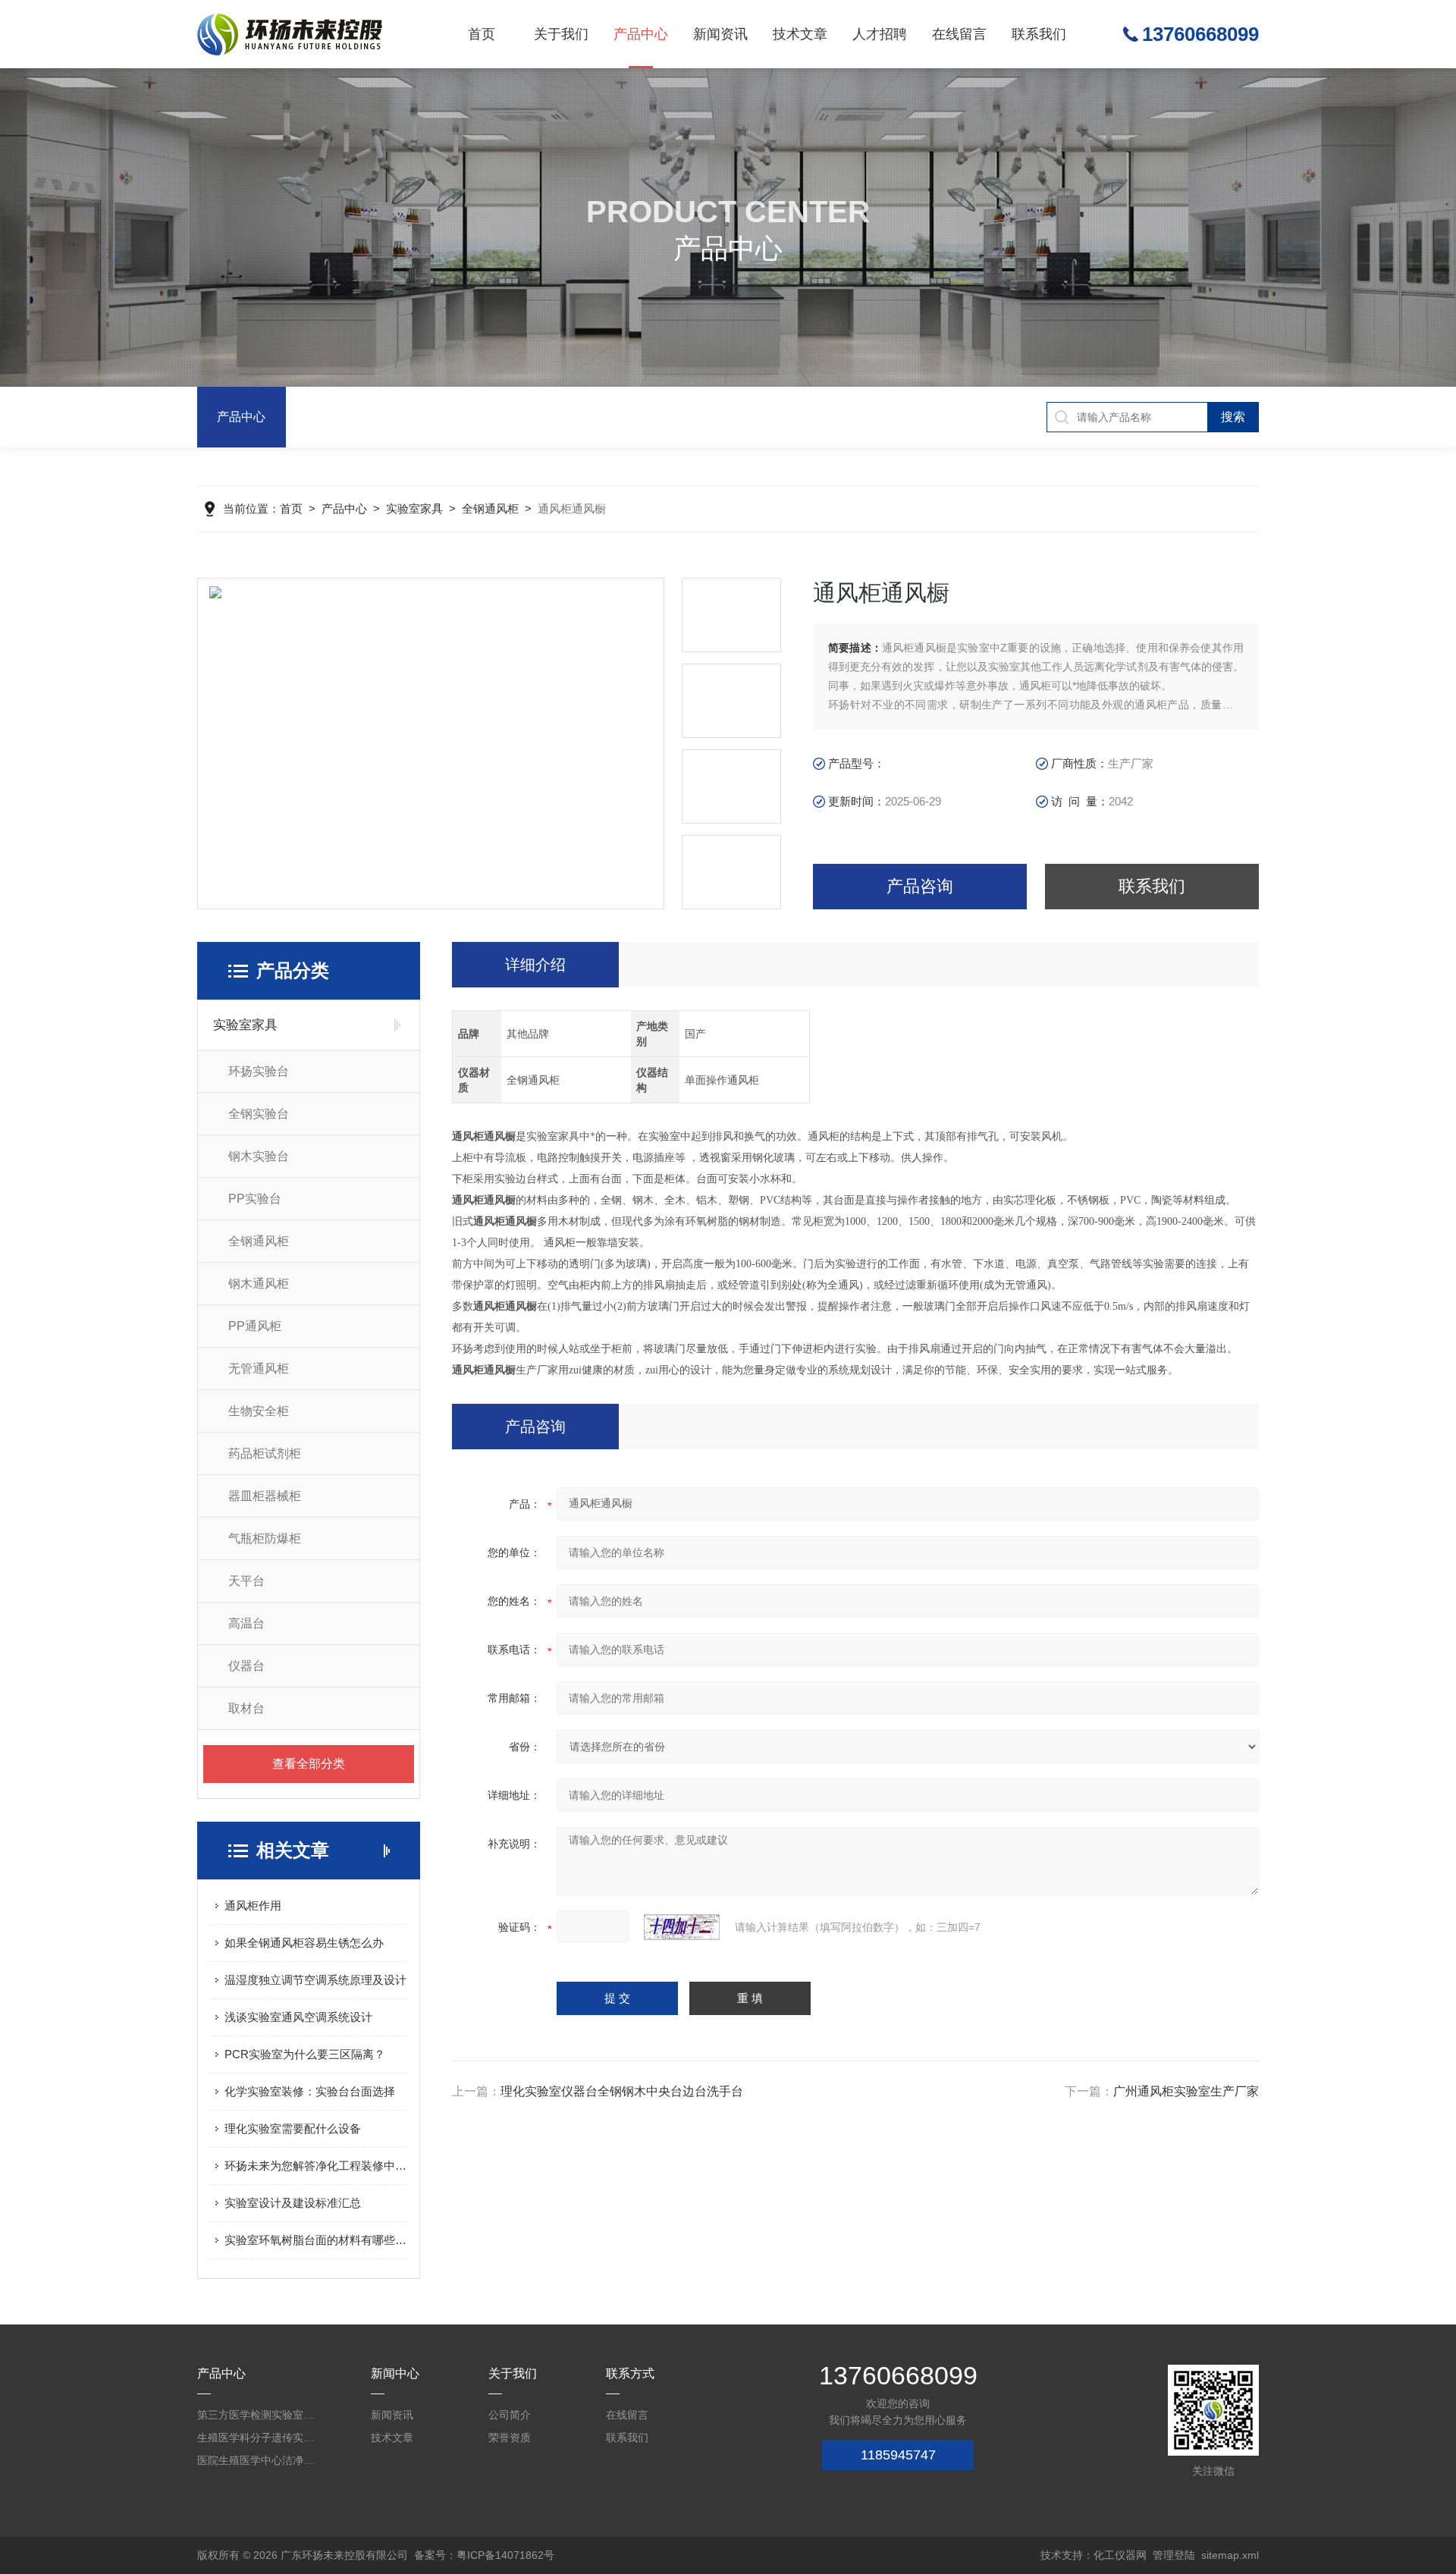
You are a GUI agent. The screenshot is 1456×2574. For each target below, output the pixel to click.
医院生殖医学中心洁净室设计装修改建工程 (258, 2460)
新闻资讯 (720, 34)
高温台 (246, 1623)
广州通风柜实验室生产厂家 (1186, 2091)
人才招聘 (880, 34)
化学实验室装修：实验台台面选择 (310, 2091)
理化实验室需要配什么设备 (293, 2128)
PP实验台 (255, 1199)
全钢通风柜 (490, 509)
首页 (482, 34)
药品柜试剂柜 (265, 1453)
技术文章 (800, 34)
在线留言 (959, 34)
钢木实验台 (259, 1156)
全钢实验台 (259, 1114)
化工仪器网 (1120, 2555)
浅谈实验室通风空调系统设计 (298, 2017)
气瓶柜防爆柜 (265, 1538)
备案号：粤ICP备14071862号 (484, 2555)
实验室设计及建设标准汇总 (293, 2203)
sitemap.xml (1230, 2555)
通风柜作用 (253, 1905)
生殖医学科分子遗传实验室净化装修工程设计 (258, 2437)
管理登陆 (1174, 2555)
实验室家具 (414, 509)
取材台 (246, 1708)
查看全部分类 (309, 1764)
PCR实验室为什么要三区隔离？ (305, 2054)
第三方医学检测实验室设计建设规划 (258, 2415)
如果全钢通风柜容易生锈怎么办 (304, 1943)
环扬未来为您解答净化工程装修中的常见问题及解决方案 (316, 2166)
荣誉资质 (510, 2437)
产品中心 (641, 34)
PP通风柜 (255, 1326)
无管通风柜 (259, 1369)
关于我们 (561, 34)
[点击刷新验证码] (682, 1927)
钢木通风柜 (259, 1284)
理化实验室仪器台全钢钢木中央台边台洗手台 (622, 2091)
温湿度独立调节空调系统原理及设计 (315, 1980)
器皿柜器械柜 (265, 1496)
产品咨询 (920, 886)
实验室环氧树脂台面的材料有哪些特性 (316, 2240)
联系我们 (1039, 34)
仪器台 (246, 1666)
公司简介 (510, 2415)
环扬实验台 (259, 1071)
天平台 (246, 1581)
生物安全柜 (259, 1411)
